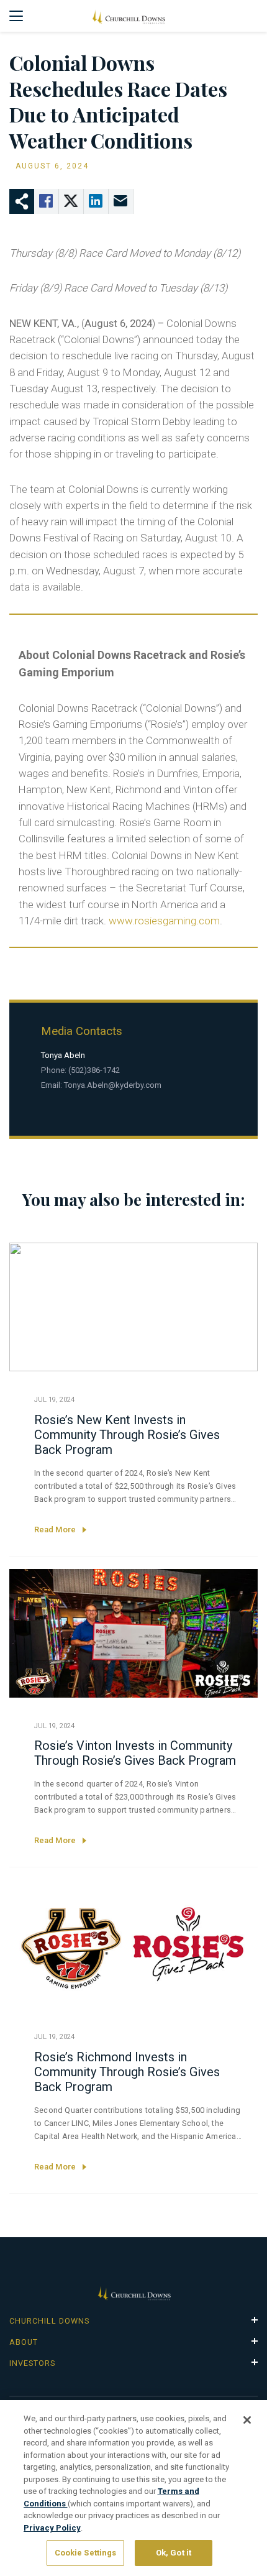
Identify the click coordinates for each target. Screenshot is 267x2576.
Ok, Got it (174, 2553)
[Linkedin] (96, 201)
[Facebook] (47, 201)
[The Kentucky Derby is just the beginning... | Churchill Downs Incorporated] (128, 16)
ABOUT (24, 2342)
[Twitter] (71, 201)
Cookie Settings (86, 2553)
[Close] (247, 2420)
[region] (133, 2488)
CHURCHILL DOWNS (49, 2321)
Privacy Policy (52, 2528)
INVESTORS (32, 2363)
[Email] (121, 201)
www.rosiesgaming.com (164, 921)
